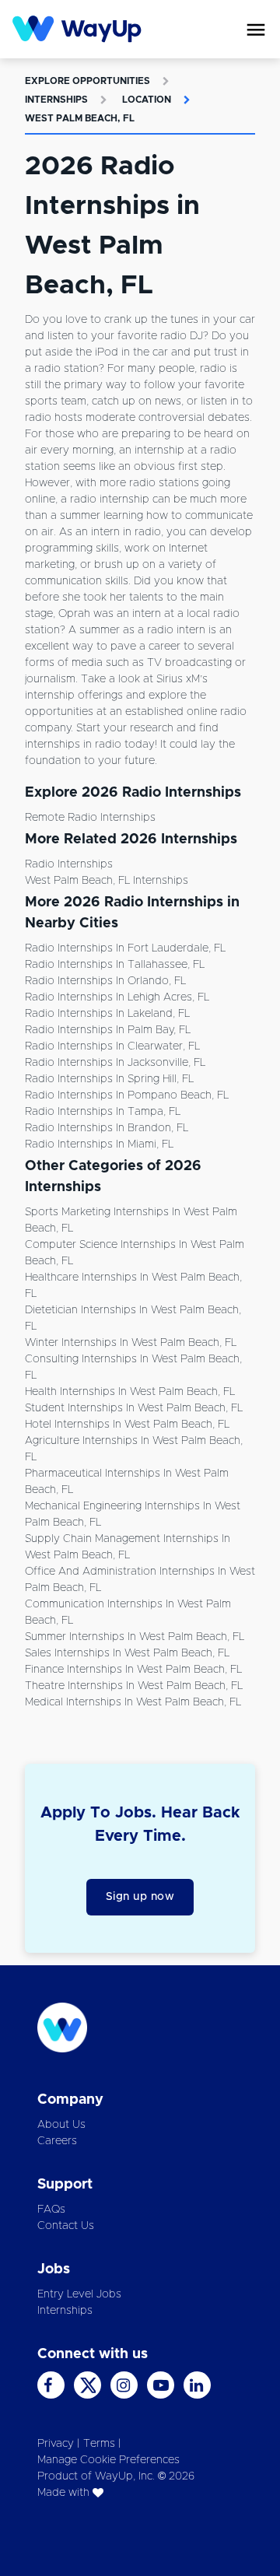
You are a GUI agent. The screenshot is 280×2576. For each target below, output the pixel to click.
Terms (99, 2444)
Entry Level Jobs (79, 2294)
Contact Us (66, 2226)
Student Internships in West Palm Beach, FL (134, 1408)
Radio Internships (69, 864)
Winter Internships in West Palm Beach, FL (131, 1343)
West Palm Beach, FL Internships (107, 881)
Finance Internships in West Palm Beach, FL (133, 1670)
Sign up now (140, 1897)
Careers (57, 2141)
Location (147, 100)
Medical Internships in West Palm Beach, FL (133, 1702)
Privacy (56, 2444)
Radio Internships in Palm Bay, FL (108, 1030)
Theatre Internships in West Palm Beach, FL (134, 1686)
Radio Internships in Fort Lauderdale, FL (125, 948)
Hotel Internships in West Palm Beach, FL (127, 1425)
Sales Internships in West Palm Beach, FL (127, 1653)
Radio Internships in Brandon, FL (107, 1128)
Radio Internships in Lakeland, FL (107, 1014)
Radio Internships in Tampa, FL (103, 1112)
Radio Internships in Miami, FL (99, 1144)
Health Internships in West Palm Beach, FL (130, 1392)
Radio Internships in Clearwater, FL (112, 1046)
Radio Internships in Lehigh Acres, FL (117, 997)
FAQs (51, 2210)
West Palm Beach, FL (80, 118)
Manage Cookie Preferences (108, 2460)
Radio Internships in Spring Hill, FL (109, 1079)
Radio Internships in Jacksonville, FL (115, 1063)
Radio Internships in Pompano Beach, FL (127, 1095)
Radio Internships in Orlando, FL (105, 981)
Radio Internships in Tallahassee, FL (115, 965)
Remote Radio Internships (90, 818)
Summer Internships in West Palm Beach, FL (135, 1637)
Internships (56, 100)
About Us (61, 2125)
